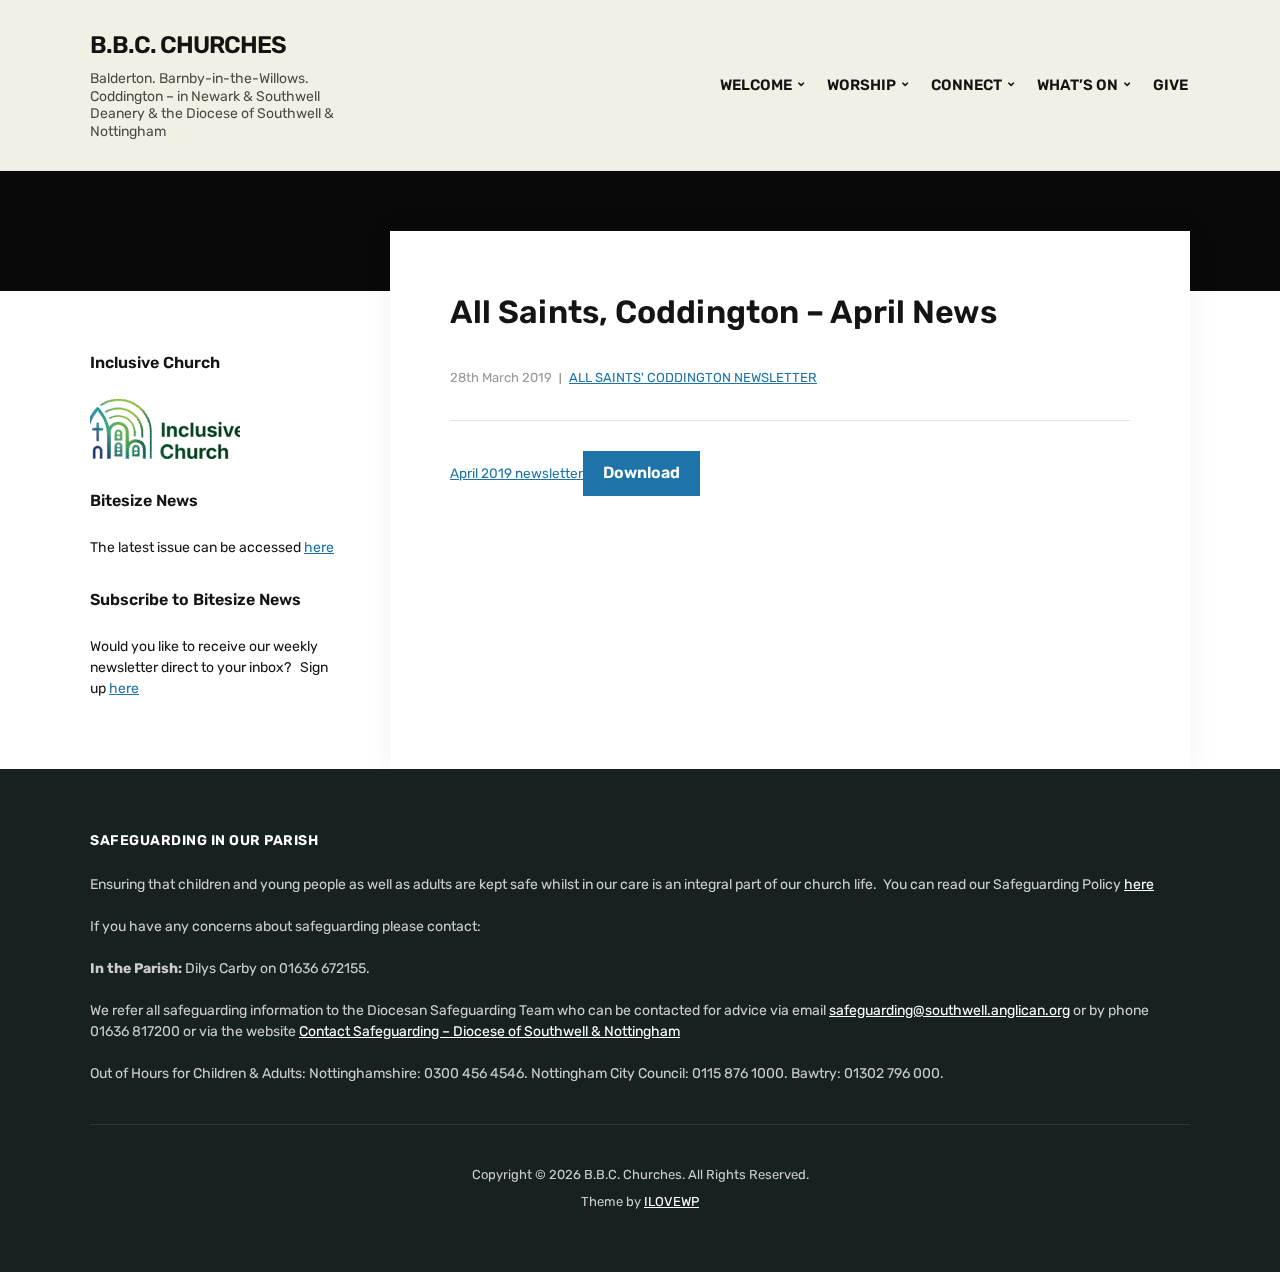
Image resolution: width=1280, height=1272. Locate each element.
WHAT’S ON (1077, 85)
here (319, 547)
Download (641, 472)
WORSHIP (861, 85)
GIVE (1170, 85)
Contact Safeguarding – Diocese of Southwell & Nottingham (489, 1031)
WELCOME (756, 85)
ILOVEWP (671, 1201)
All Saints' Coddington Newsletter (693, 377)
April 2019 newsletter (516, 473)
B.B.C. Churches (188, 45)
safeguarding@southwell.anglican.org (949, 1010)
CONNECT (966, 85)
